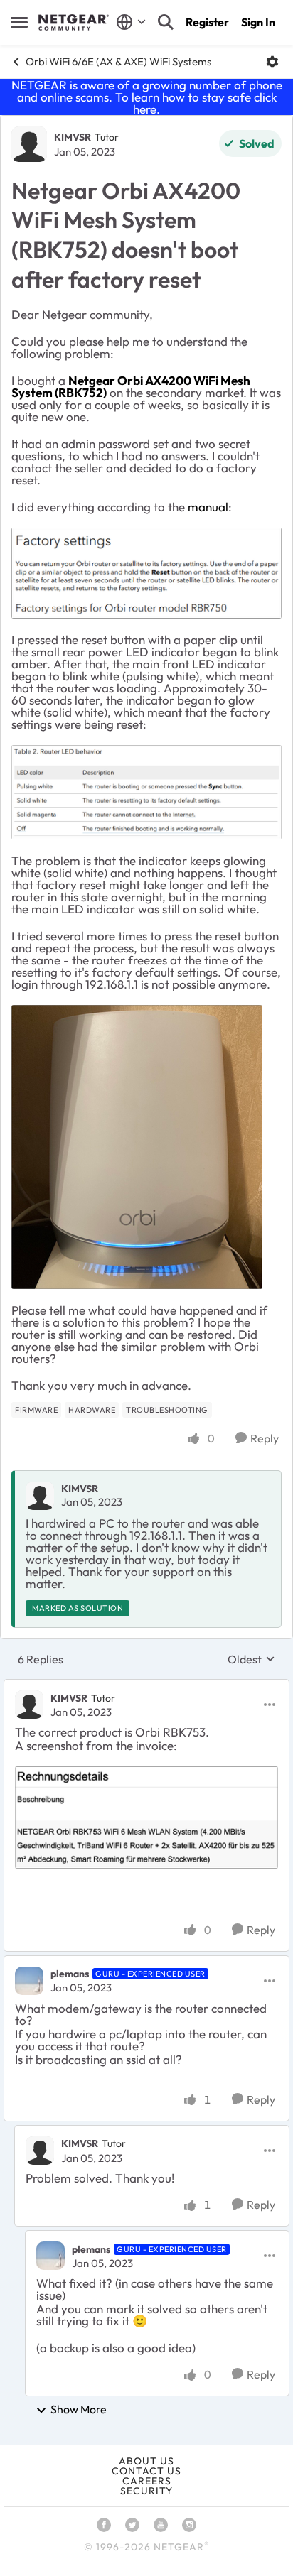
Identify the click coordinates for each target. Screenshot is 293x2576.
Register (207, 22)
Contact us (146, 2471)
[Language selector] (131, 22)
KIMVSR (73, 137)
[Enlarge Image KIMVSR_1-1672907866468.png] (137, 1147)
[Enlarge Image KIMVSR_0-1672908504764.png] (146, 573)
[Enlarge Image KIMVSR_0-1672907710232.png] (146, 792)
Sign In (258, 22)
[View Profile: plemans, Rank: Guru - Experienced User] (29, 1981)
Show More (79, 2409)
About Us (146, 2461)
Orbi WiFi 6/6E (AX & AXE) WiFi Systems (118, 61)
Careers (147, 2481)
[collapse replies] (146, 1686)
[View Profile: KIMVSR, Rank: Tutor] (29, 144)
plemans (70, 1974)
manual (208, 507)
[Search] (166, 22)
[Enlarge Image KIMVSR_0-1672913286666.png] (146, 1817)
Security (146, 2491)
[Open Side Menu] (19, 22)
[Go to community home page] (74, 23)
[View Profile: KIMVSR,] (40, 1496)
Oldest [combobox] (251, 1659)
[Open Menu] (272, 62)
